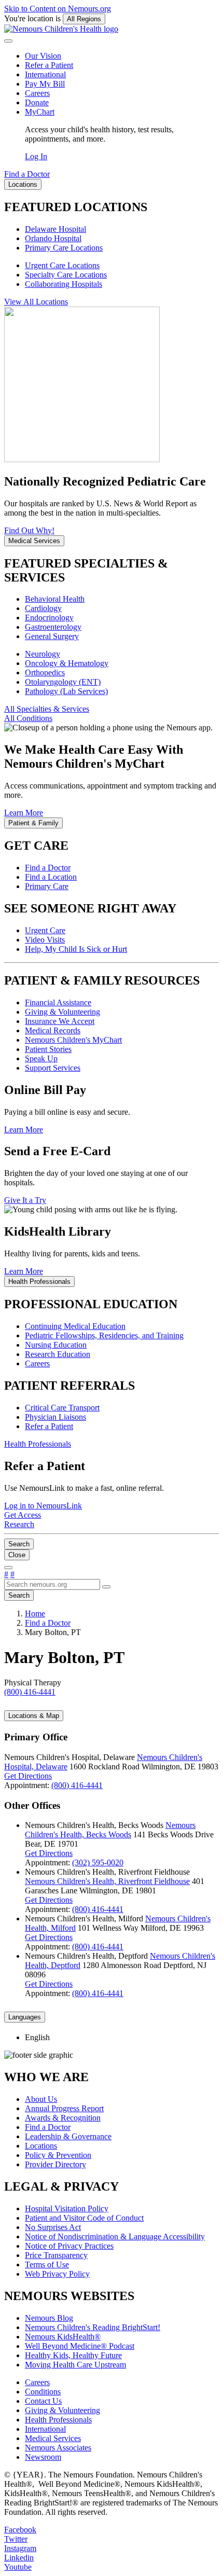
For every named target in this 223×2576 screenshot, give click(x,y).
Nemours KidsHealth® (63, 2337)
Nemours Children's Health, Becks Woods (110, 1830)
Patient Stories (48, 1049)
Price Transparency (56, 2255)
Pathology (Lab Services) (66, 691)
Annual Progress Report (64, 2108)
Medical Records (53, 1030)
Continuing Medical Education (75, 1326)
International (45, 74)
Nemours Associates (58, 2448)
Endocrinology (49, 618)
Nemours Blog (49, 2318)
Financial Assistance (58, 1002)
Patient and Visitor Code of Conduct (84, 2218)
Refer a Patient (49, 65)
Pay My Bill (45, 84)
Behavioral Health (55, 599)
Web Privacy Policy (57, 2274)
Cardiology (43, 608)
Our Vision (43, 56)
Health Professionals (58, 2420)
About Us (41, 2099)
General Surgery (52, 636)
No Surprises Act (53, 2227)
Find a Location (51, 877)
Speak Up (41, 1058)
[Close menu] (8, 41)
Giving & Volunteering (62, 1012)
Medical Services (53, 2438)
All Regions (84, 19)
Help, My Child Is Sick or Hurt (76, 949)
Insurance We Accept (60, 1021)
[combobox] (52, 1584)
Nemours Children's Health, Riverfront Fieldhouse (107, 1881)
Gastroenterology (53, 627)
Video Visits (45, 940)
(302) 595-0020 (98, 1862)
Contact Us (43, 2401)
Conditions (43, 2392)
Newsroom (43, 2457)
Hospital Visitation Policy (67, 2208)
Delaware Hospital (55, 229)
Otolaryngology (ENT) (63, 682)
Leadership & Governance (68, 2136)
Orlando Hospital (53, 238)
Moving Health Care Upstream (75, 2365)
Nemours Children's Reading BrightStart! (93, 2327)
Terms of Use (47, 2265)
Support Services (53, 1068)
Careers (37, 93)
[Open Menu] (8, 1568)
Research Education (58, 1354)
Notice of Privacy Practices (69, 2246)
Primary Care (47, 886)
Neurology (43, 654)
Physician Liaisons (55, 1417)
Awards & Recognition (63, 2118)
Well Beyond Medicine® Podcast (80, 2346)
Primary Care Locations (64, 248)
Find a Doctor (48, 868)
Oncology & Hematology (67, 663)
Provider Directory (55, 2164)
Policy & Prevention (58, 2155)
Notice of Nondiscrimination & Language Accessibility (115, 2236)
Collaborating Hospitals (64, 284)
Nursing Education (56, 1345)
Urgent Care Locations (62, 265)
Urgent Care (45, 930)
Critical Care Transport (62, 1408)
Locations (41, 2146)
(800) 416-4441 (77, 1785)
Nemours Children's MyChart (73, 1040)
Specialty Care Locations (66, 275)
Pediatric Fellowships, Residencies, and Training (104, 1335)
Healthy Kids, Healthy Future (73, 2355)
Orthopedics (45, 673)
